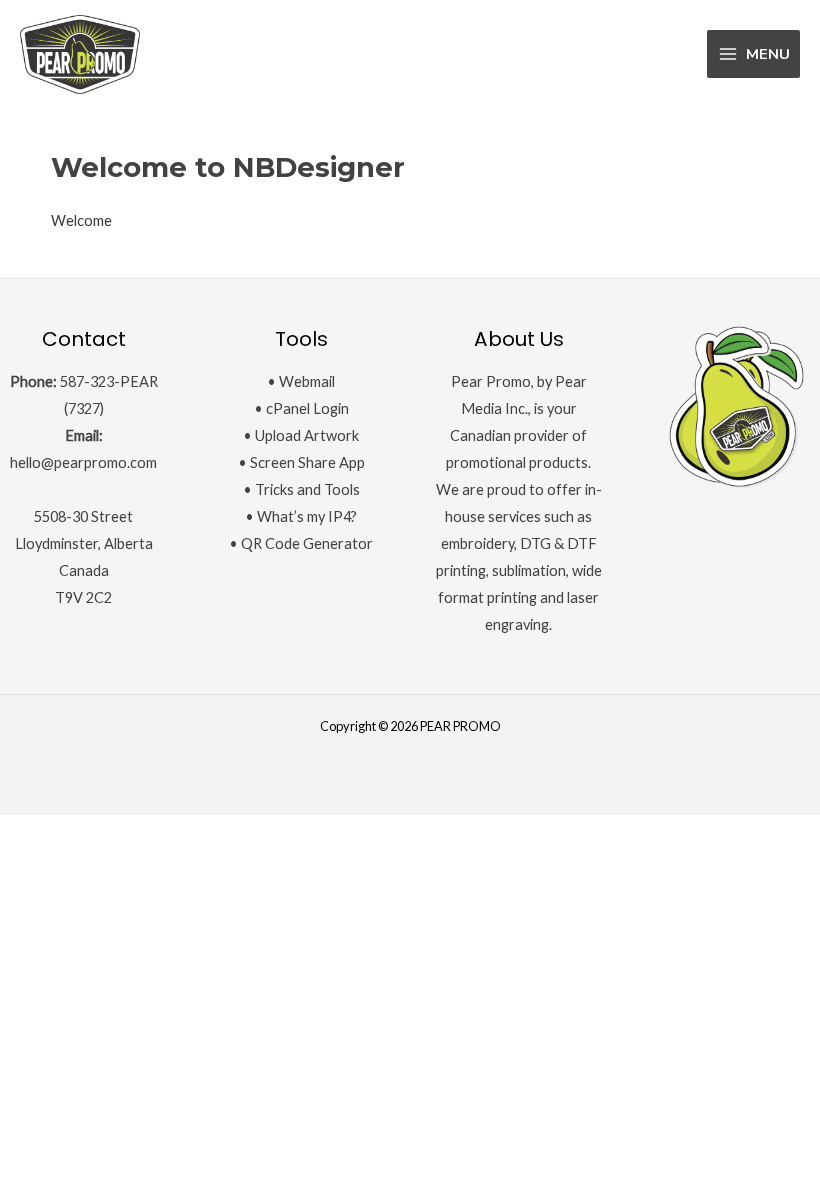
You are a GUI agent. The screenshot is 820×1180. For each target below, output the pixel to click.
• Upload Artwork (301, 435)
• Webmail (301, 381)
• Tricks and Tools (301, 489)
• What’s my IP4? (301, 516)
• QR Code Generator (301, 543)
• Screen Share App (301, 462)
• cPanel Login (301, 408)
